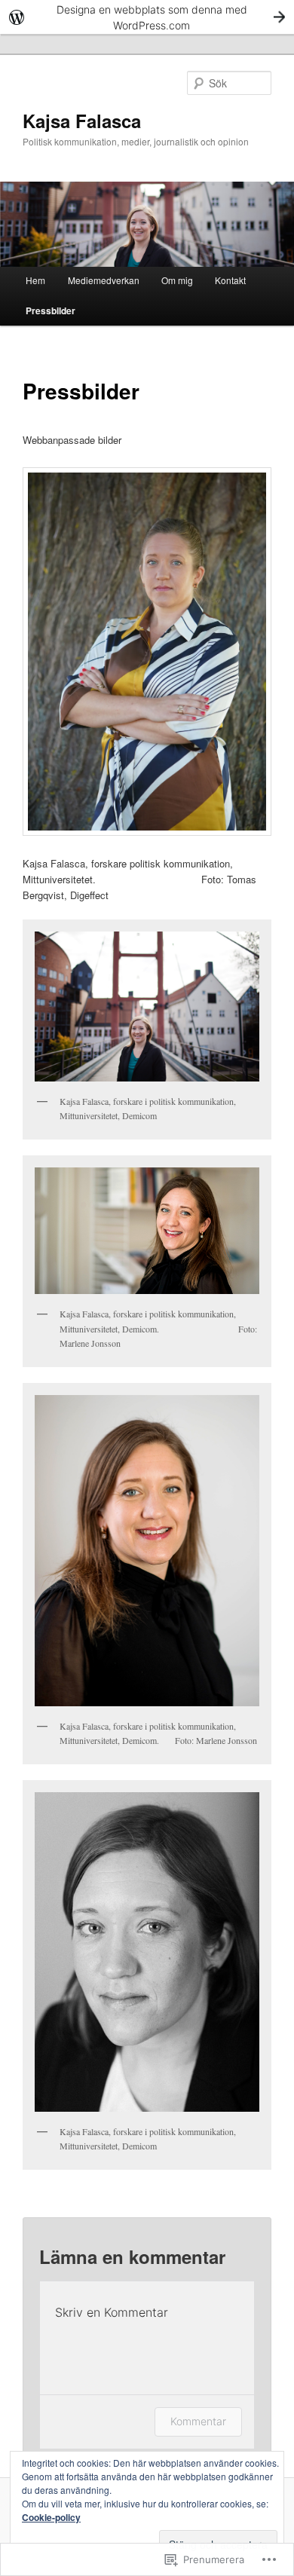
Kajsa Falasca (82, 121)
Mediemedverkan (104, 280)
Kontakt (230, 280)
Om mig (177, 280)
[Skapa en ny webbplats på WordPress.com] (147, 17)
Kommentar (198, 2421)
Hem (35, 280)
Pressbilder (51, 311)
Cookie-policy (51, 2517)
